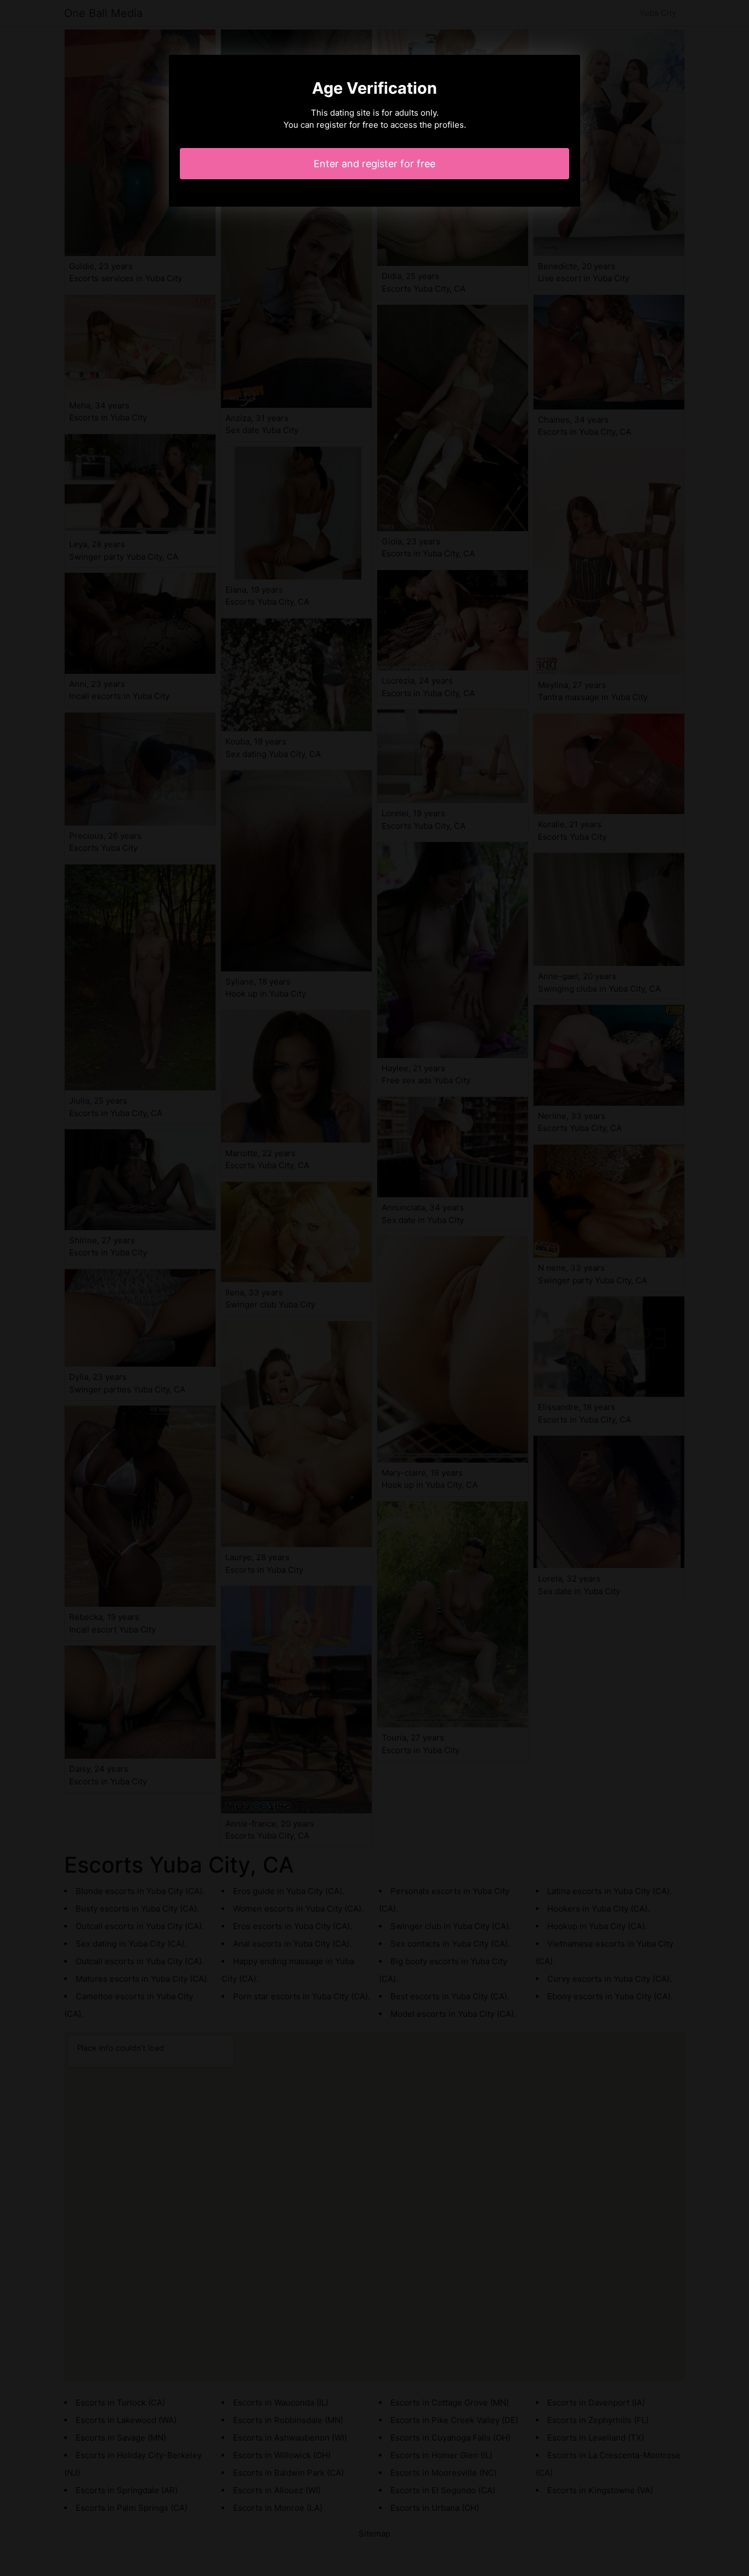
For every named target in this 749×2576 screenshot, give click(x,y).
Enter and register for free (374, 164)
